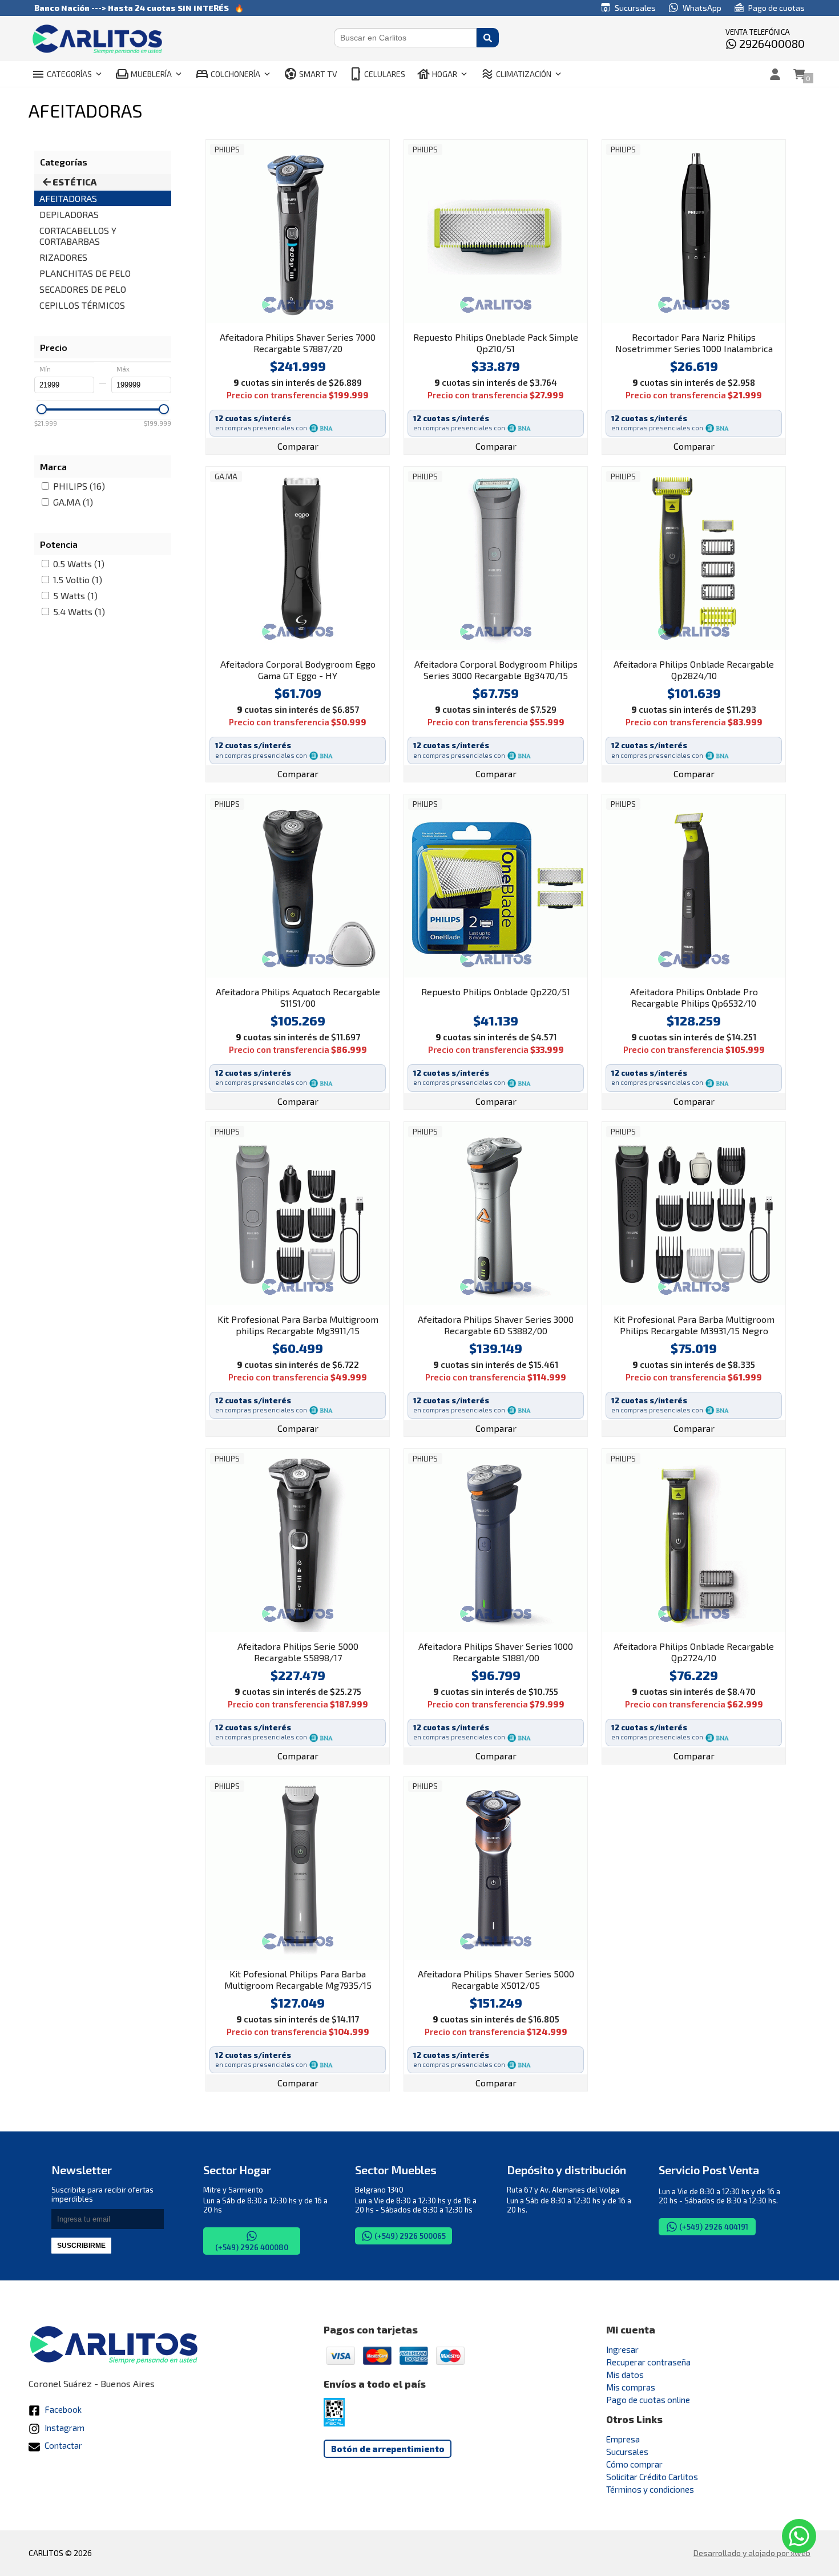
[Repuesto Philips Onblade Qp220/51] (496, 886)
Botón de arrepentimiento (388, 2449)
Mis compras (631, 2387)
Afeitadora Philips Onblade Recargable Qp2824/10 (694, 670)
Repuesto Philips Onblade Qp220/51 (496, 992)
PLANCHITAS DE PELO (85, 273)
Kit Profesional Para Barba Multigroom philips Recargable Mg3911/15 (298, 1325)
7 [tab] (530, 1626)
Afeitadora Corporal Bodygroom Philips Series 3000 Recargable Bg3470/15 (496, 670)
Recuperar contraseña (648, 2362)
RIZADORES (63, 257)
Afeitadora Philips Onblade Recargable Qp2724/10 (694, 1652)
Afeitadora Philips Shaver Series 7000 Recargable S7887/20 (298, 343)
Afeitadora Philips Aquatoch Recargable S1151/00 (298, 997)
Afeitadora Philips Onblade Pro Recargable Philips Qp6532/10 (694, 997)
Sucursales (634, 8)
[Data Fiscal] (334, 2423)
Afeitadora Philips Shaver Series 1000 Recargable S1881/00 (496, 1652)
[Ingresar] (775, 74)
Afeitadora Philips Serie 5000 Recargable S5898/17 (298, 1652)
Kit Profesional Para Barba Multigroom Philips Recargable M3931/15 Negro (694, 1325)
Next (378, 231)
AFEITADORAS (68, 198)
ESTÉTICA (74, 182)
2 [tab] (281, 317)
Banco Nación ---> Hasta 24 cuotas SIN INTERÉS (132, 8)
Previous (217, 231)
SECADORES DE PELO (83, 289)
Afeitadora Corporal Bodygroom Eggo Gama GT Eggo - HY (298, 670)
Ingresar (622, 2349)
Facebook (62, 2409)
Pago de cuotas (776, 8)
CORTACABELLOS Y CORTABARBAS (78, 236)
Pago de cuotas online (648, 2400)
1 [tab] (269, 317)
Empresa (623, 2439)
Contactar (62, 2445)
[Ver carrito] (799, 74)
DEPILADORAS (69, 214)
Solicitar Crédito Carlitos (652, 2477)
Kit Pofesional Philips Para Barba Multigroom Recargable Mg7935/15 (298, 1979)
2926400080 (771, 43)
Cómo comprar (634, 2464)
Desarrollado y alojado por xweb (752, 2553)
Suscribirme (81, 2246)
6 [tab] (326, 317)
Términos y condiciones (650, 2489)
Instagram (64, 2428)
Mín (45, 369)
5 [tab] (315, 317)
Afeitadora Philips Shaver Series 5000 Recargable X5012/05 (496, 1979)
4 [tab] (304, 317)
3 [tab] (292, 317)
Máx (123, 369)
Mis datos (625, 2375)
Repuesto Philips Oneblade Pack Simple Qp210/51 (496, 343)
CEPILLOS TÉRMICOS (82, 305)
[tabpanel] (298, 231)
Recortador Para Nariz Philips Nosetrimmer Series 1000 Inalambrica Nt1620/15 (694, 344)
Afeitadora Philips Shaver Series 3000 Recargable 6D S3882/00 (496, 1325)
